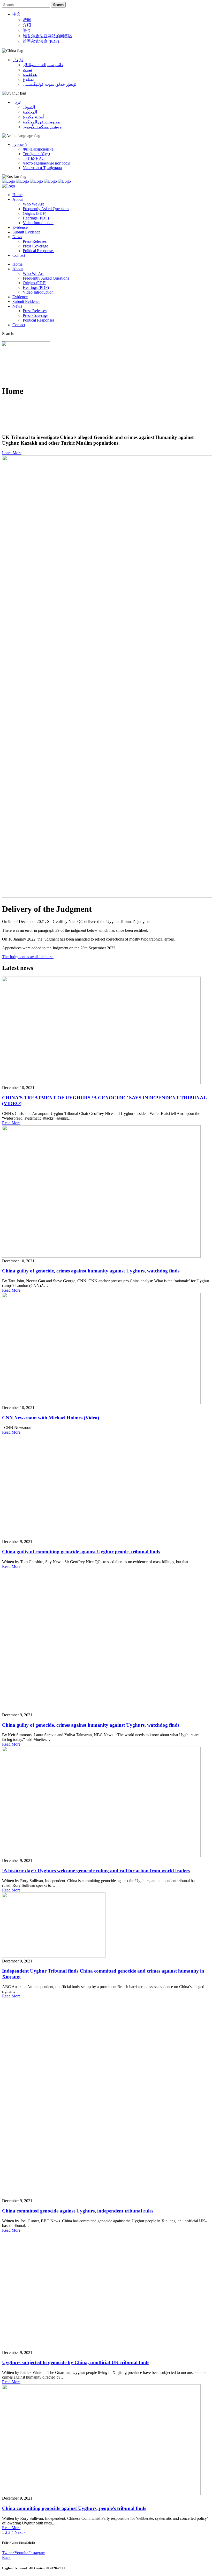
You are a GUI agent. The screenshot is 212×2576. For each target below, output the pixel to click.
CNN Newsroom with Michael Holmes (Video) (51, 1418)
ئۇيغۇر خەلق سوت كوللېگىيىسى (50, 84)
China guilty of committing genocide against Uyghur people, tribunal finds (81, 1552)
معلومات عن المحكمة (41, 122)
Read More (11, 1123)
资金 (27, 30)
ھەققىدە (30, 74)
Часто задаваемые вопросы (47, 163)
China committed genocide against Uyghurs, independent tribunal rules (78, 2211)
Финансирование (38, 149)
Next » (20, 2532)
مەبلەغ (29, 79)
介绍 (27, 25)
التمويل (29, 107)
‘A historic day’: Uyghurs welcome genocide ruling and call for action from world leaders (96, 1871)
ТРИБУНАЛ (34, 158)
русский (20, 144)
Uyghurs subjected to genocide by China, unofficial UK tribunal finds (76, 2362)
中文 (17, 14)
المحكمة (30, 112)
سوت (27, 70)
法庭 (27, 20)
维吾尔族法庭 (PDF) (41, 41)
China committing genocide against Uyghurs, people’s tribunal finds (74, 2508)
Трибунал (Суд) (36, 154)
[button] (12, 453)
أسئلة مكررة (33, 117)
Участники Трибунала (42, 168)
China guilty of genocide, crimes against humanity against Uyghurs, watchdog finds (91, 1271)
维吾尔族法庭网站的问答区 (48, 36)
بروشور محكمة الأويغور (43, 127)
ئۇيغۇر (18, 60)
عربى (17, 102)
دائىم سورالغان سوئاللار (43, 65)
